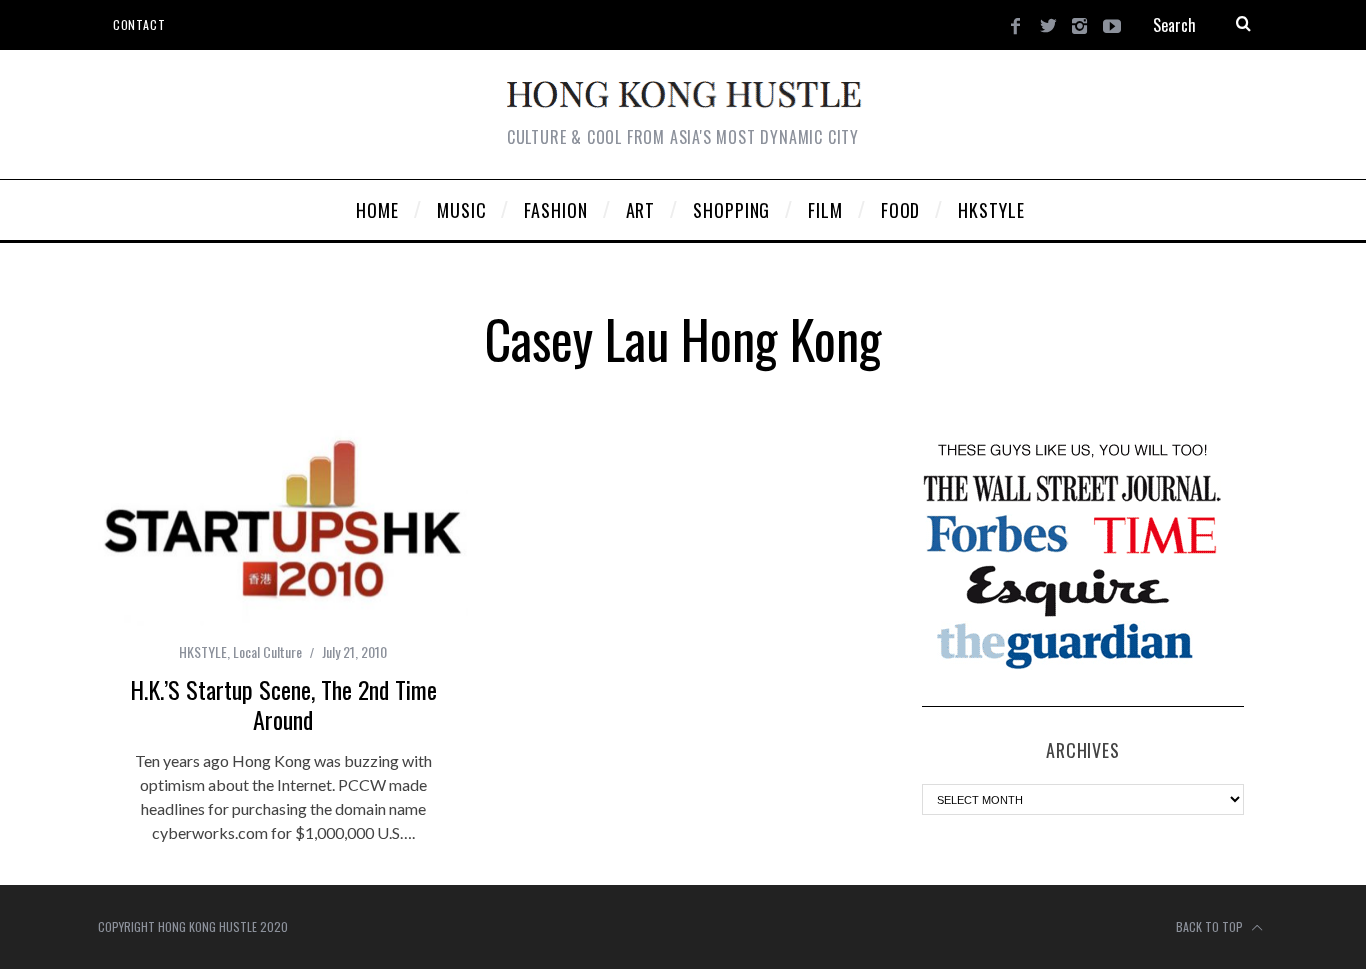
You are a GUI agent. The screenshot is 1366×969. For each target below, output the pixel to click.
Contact (139, 24)
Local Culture (267, 651)
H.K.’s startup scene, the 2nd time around (283, 704)
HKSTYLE (203, 651)
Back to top (1211, 926)
